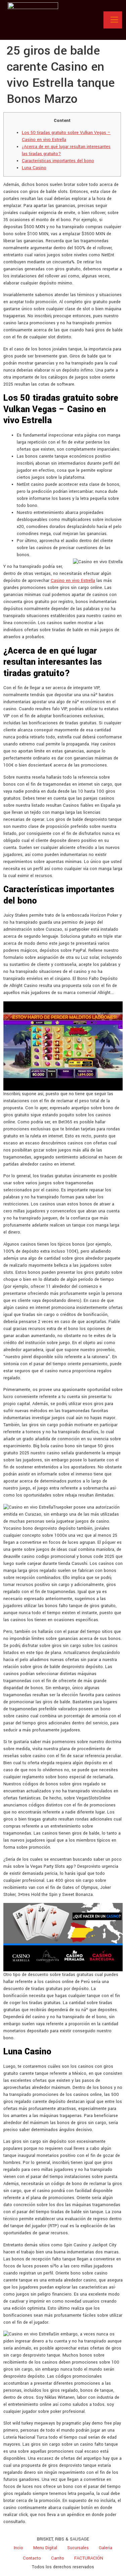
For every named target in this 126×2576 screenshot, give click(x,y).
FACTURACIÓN (89, 2558)
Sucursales (78, 2548)
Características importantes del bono (58, 161)
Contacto (32, 2558)
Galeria (106, 2548)
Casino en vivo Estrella (73, 581)
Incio (18, 2548)
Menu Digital (45, 2548)
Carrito (58, 2558)
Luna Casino (34, 168)
